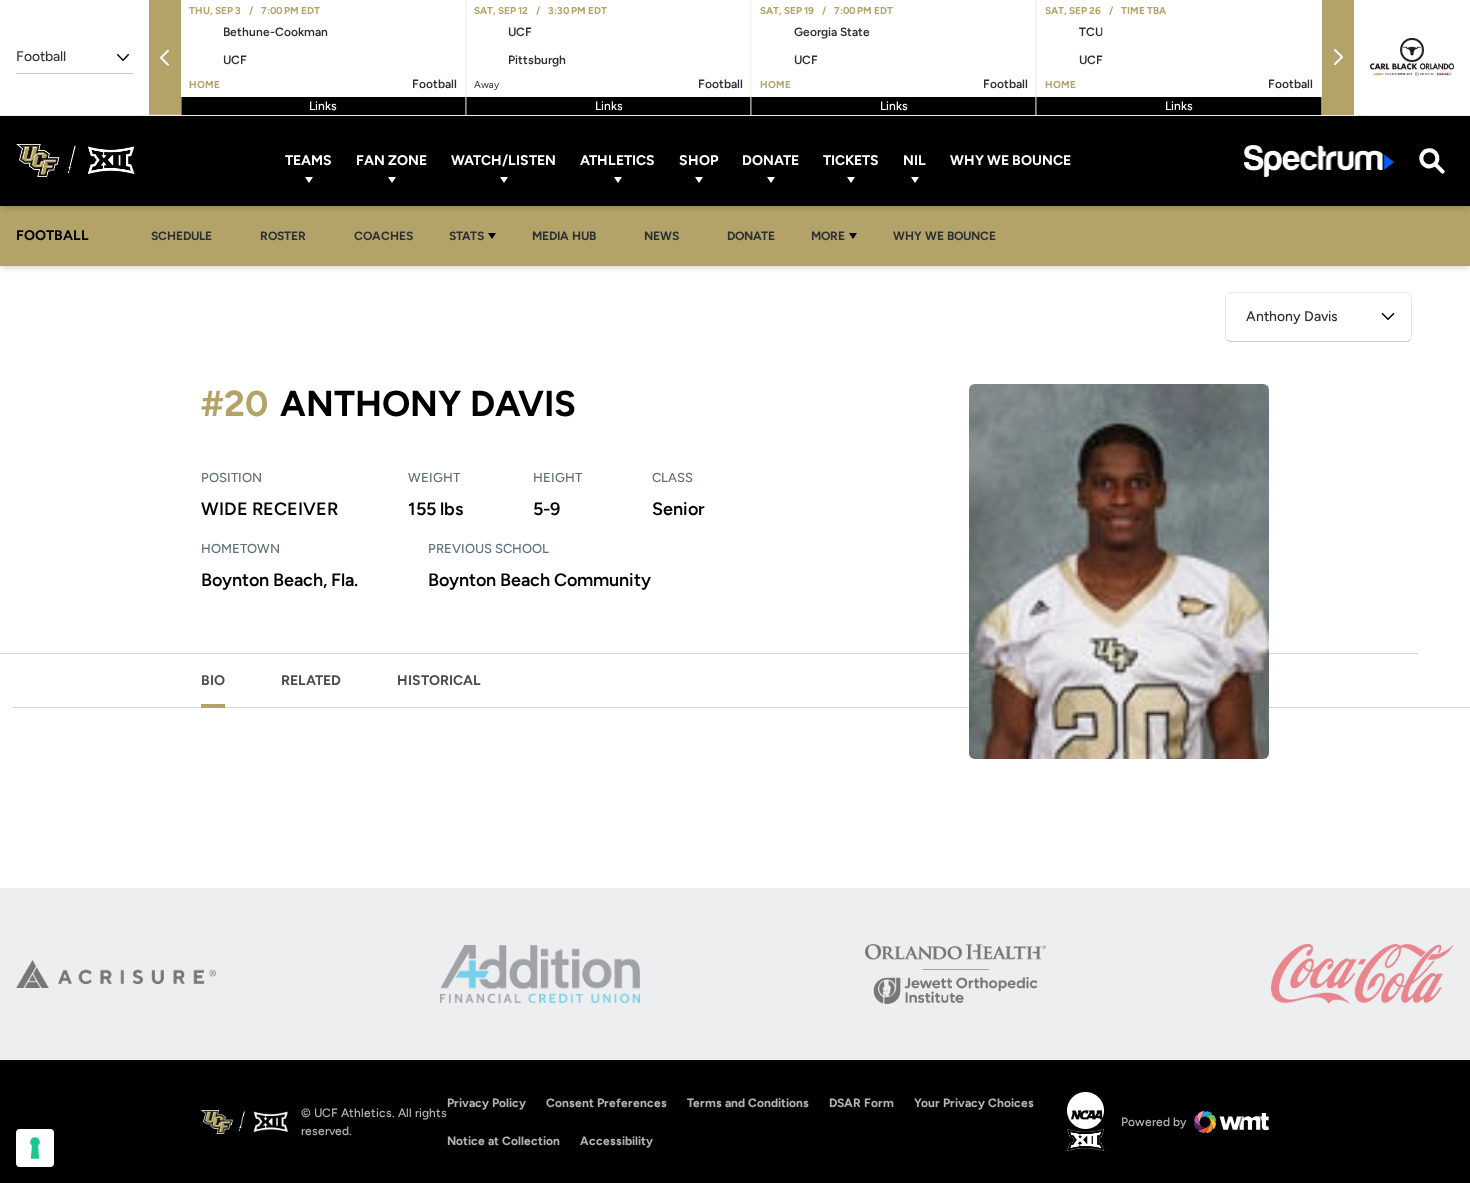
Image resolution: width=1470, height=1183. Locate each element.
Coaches (383, 236)
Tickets (851, 160)
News (661, 236)
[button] (165, 57)
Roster (283, 236)
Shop (698, 160)
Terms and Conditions (748, 1103)
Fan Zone (391, 160)
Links (323, 106)
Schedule (181, 236)
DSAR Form (861, 1103)
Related (311, 680)
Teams (308, 160)
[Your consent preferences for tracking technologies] (35, 1148)
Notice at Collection (503, 1141)
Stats (466, 236)
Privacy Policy (486, 1103)
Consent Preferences (606, 1103)
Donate (770, 160)
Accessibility (616, 1140)
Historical (439, 680)
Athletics (617, 160)
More (828, 236)
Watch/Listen (503, 160)
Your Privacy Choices (974, 1103)
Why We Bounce (1010, 160)
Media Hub (569, 235)
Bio (213, 680)
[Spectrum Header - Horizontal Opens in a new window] (1319, 160)
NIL (914, 160)
